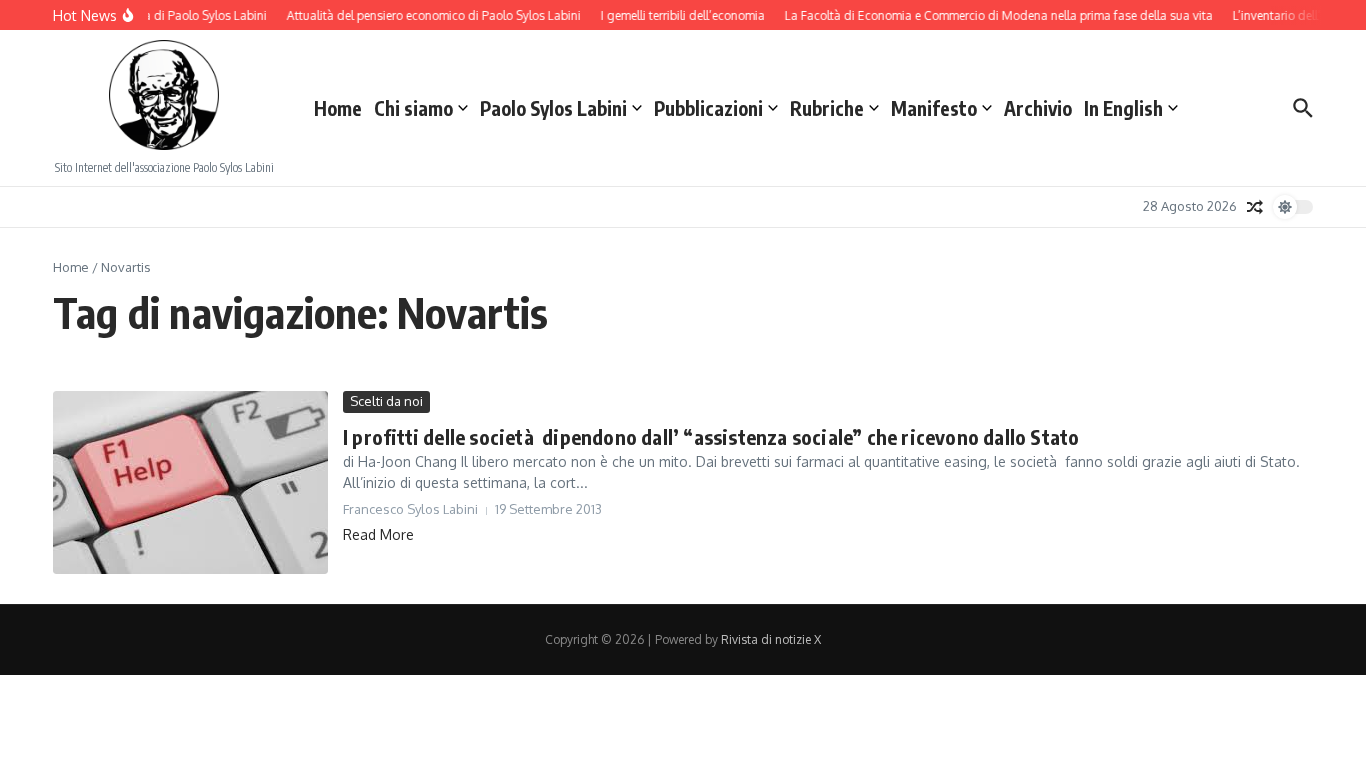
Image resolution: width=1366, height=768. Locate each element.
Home (338, 108)
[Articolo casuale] (1255, 207)
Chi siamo (413, 108)
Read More (378, 534)
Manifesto (934, 108)
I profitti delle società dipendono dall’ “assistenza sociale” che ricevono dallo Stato (711, 436)
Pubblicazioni (708, 108)
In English (1123, 108)
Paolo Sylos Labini (553, 108)
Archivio (1038, 108)
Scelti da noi (386, 401)
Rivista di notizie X (771, 639)
